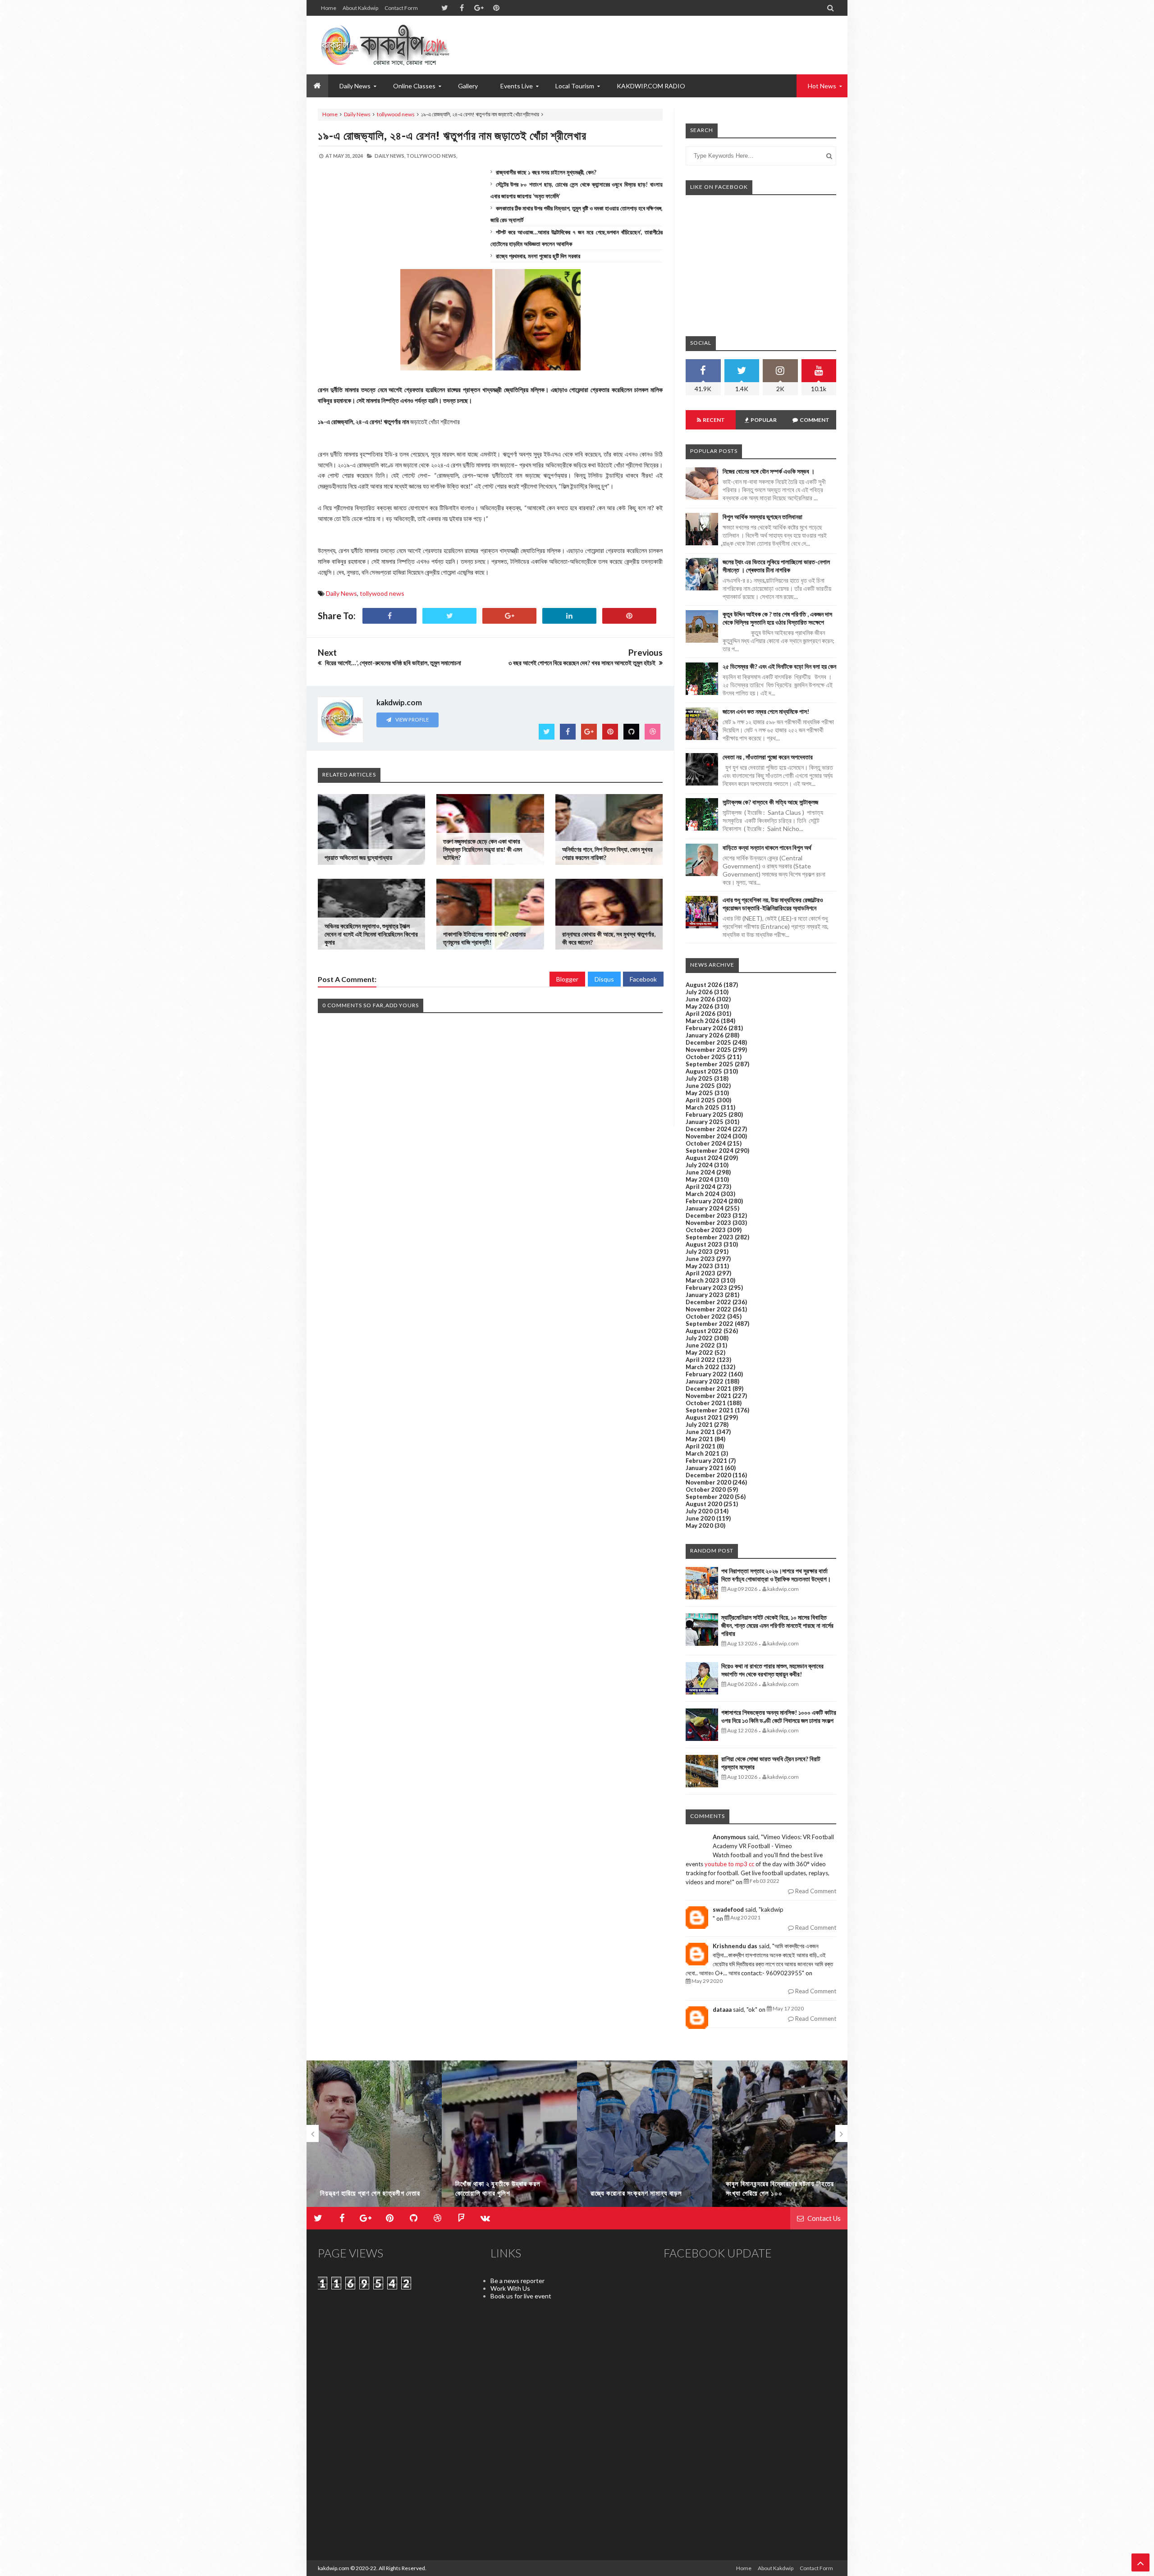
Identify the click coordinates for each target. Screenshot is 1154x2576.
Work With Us (510, 2288)
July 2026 (699, 992)
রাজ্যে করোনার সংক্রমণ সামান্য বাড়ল (501, 2193)
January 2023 (705, 1295)
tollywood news (396, 114)
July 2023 (699, 1251)
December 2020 (708, 1475)
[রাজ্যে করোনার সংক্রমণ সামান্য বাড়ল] (509, 2138)
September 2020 (710, 1497)
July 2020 (699, 1511)
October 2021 (706, 1403)
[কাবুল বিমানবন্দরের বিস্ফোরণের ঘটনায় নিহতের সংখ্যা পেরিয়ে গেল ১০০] (645, 2138)
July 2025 (699, 1078)
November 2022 (708, 1309)
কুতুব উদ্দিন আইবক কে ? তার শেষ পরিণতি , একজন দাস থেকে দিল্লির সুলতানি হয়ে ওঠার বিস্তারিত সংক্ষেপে (777, 618)
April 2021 (701, 1446)
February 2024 (706, 1201)
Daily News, (390, 156)
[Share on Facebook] (389, 616)
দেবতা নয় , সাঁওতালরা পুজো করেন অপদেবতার (768, 757)
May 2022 (699, 1352)
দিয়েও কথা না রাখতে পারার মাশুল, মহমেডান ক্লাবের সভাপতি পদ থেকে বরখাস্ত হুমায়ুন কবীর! (772, 1670)
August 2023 (704, 1244)
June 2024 (700, 1172)
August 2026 (704, 985)
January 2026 (705, 1035)
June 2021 (700, 1432)
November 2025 (708, 1050)
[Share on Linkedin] (569, 616)
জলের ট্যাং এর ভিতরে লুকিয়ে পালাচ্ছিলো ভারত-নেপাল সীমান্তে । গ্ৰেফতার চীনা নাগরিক (776, 566)
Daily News (357, 114)
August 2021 (704, 1417)
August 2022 (704, 1331)
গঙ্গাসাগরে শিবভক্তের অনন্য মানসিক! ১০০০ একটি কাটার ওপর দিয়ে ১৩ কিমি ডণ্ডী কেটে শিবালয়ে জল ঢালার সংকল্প (779, 1716)
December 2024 (708, 1129)
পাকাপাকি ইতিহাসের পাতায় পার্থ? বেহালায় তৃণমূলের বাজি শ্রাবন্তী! (484, 938)
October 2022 (706, 1316)
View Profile (412, 719)
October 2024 (706, 1143)
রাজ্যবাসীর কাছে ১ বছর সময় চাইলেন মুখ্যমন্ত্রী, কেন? (546, 172)
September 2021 (710, 1410)
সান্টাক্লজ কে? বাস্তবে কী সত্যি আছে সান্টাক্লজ (770, 802)
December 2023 (708, 1215)
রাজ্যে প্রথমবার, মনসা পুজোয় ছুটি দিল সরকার (538, 256)
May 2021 (699, 1439)
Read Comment (815, 1891)
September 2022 (710, 1324)
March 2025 (703, 1107)
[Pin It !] (629, 616)
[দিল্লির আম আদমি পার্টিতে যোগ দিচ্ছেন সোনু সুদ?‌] (780, 2138)
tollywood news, (432, 156)
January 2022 (705, 1381)
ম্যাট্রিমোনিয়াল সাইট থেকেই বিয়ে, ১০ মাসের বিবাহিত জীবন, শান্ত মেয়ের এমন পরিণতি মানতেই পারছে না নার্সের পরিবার (777, 1625)
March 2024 (703, 1194)
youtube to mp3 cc (729, 1864)
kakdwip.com (334, 2568)
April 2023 (701, 1273)
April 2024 (701, 1187)
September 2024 (710, 1151)
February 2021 (706, 1461)
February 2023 (706, 1288)
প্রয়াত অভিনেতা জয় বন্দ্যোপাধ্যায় (358, 857)
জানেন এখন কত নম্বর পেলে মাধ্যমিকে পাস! (766, 711)
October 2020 (706, 1489)
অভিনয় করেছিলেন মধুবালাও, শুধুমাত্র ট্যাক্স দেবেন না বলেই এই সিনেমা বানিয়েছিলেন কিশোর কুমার (371, 934)
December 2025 (708, 1042)
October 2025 (706, 1057)
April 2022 (701, 1360)
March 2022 (703, 1367)
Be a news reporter (517, 2281)
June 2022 (700, 1345)
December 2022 (708, 1302)
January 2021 (705, 1468)
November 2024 (708, 1136)
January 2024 (705, 1208)
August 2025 (704, 1071)
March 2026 (703, 1021)
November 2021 (708, 1396)
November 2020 (708, 1482)
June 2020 (700, 1518)
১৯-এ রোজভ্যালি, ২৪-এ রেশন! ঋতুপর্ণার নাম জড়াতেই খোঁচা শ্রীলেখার (452, 135)
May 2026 (699, 1006)
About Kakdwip (360, 8)
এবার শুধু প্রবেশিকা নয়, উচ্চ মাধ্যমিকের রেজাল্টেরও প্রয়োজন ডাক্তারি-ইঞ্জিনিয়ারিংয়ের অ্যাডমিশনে (773, 904)
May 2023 (699, 1266)
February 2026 (706, 1028)
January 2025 (705, 1122)
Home (329, 8)
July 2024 (699, 1165)
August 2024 (704, 1158)
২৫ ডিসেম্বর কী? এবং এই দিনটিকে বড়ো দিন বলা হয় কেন (779, 666)
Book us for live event (521, 2296)
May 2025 (699, 1093)
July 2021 (699, 1425)
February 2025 (706, 1114)
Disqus (604, 979)
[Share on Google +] (509, 616)
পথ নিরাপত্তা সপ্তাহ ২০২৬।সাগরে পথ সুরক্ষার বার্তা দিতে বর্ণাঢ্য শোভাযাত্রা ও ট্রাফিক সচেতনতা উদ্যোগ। (776, 1575)
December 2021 (708, 1388)
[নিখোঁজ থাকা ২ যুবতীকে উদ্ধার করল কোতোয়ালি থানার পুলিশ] (374, 2138)
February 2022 (706, 1374)
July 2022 (699, 1338)
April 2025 (701, 1100)
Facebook (643, 979)
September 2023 (710, 1237)
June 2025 (700, 1086)
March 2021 (703, 1453)
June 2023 (700, 1259)
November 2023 (708, 1223)
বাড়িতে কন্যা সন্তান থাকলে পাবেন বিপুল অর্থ (767, 847)
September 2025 (710, 1064)
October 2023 (706, 1230)
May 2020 (699, 1526)
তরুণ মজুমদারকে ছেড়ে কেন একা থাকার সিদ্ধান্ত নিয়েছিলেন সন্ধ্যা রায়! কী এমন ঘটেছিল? (483, 849)
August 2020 (704, 1504)
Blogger (567, 979)
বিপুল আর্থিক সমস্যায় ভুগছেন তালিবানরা (762, 517)
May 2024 (699, 1179)
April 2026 (701, 1014)
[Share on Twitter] (449, 616)
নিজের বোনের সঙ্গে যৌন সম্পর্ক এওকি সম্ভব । (769, 471)
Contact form (401, 8)
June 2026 (700, 999)
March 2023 (703, 1280)
